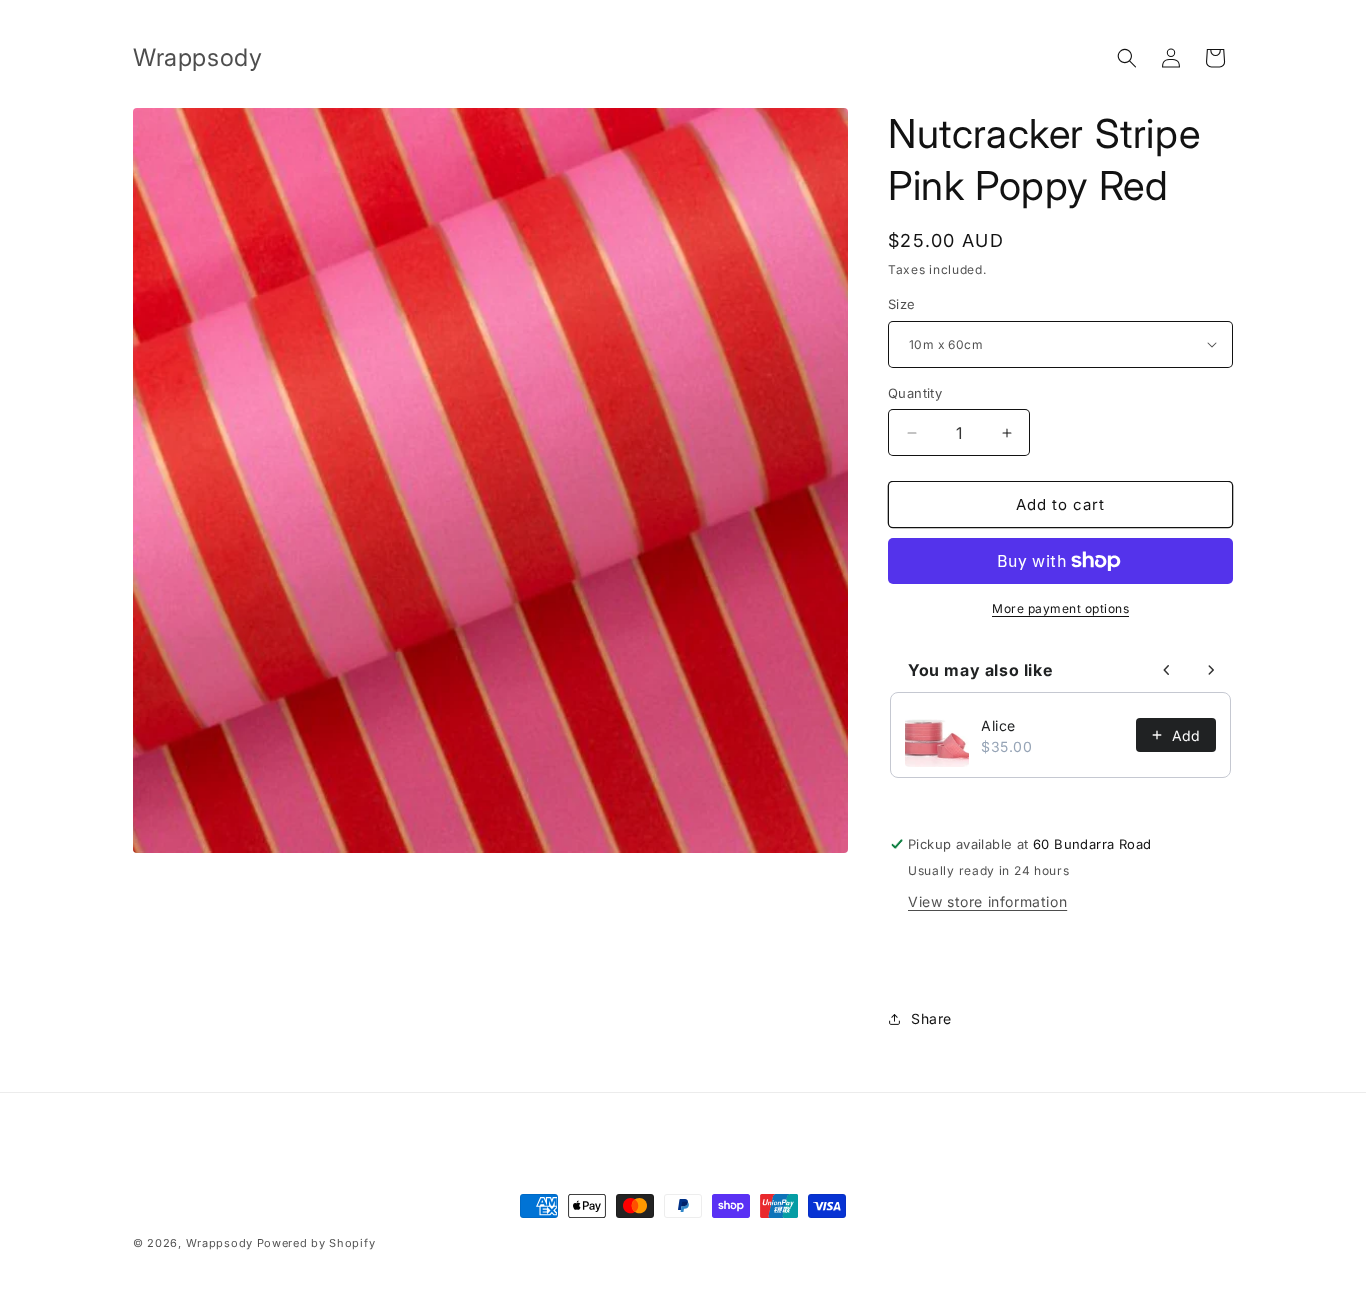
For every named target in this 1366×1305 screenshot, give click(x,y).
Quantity (915, 393)
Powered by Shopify (316, 1243)
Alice (998, 725)
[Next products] (1211, 670)
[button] (1127, 58)
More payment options (1060, 608)
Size (902, 304)
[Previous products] (1167, 670)
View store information (987, 901)
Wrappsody (219, 1243)
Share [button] (931, 1018)
